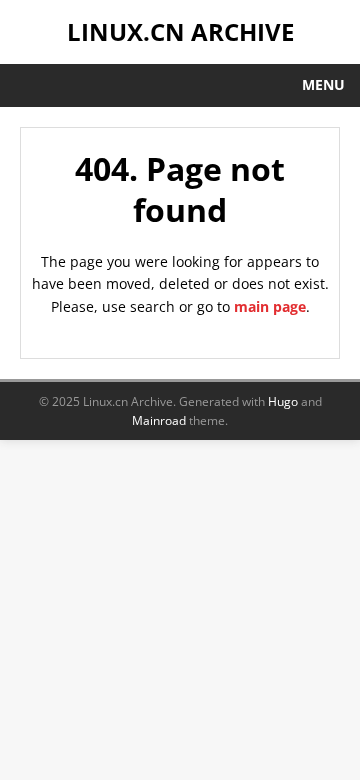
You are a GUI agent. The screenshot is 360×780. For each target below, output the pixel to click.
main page (270, 306)
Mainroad (159, 420)
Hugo (283, 401)
